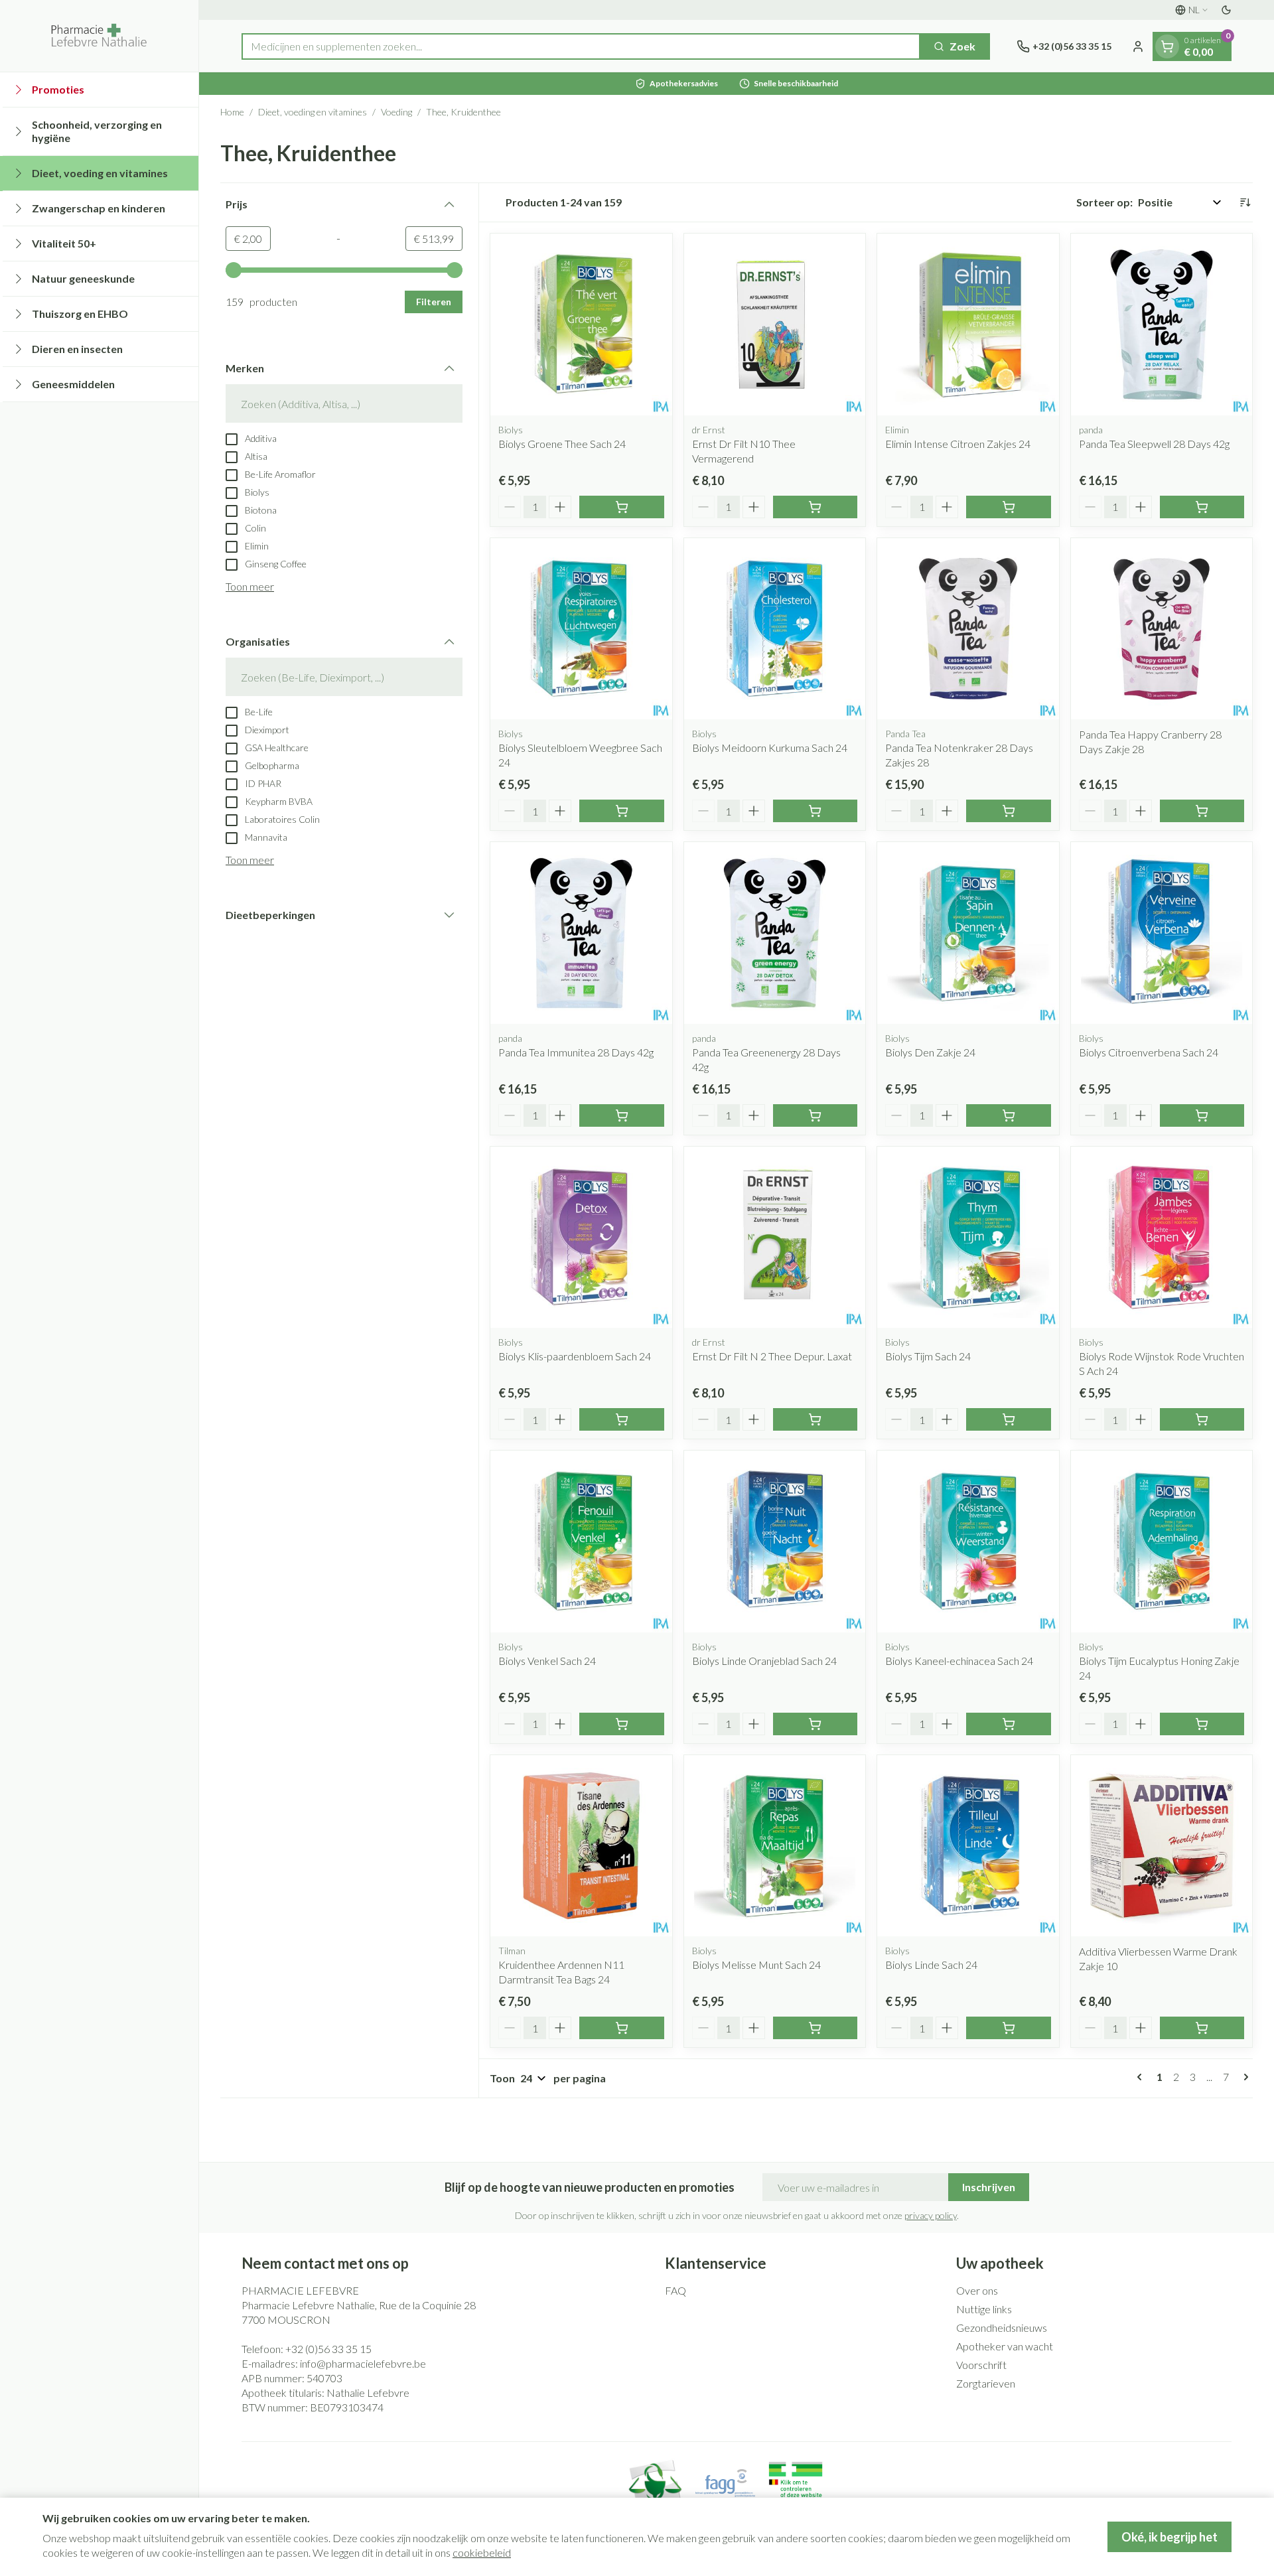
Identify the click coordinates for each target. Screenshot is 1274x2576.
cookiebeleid (482, 2552)
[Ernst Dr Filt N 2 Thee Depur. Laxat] (775, 1238)
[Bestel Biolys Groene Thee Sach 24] (622, 507)
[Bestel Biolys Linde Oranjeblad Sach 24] (815, 1724)
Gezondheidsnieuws (1002, 2327)
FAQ (675, 2290)
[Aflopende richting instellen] (1245, 202)
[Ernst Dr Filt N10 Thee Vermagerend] (775, 324)
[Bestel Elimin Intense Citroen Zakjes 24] (1009, 507)
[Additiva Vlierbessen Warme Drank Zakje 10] (1162, 1846)
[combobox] (581, 46)
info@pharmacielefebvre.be (363, 2363)
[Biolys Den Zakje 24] (968, 933)
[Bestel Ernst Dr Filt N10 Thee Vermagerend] (815, 507)
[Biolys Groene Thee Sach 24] (581, 324)
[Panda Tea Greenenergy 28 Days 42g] (775, 933)
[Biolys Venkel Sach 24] (581, 1541)
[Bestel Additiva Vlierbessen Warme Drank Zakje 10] (1202, 2028)
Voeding (396, 112)
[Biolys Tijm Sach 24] (968, 1238)
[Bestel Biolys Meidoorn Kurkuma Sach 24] (815, 811)
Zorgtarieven (986, 2383)
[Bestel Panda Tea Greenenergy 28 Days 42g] (815, 1115)
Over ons (977, 2290)
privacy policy (931, 2215)
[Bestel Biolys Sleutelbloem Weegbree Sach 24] (622, 811)
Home (232, 112)
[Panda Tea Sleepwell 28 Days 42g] (1162, 324)
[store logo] (99, 36)
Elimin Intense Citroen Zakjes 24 (958, 444)
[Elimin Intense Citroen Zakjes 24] (968, 324)
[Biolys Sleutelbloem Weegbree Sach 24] (581, 629)
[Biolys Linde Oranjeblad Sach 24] (775, 1541)
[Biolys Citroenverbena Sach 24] (1162, 933)
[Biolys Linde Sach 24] (968, 1846)
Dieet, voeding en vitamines (313, 112)
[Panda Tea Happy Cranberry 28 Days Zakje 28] (1162, 629)
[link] (1142, 2077)
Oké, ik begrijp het (1169, 2537)
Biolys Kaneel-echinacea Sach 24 (959, 1661)
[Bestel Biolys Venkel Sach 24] (622, 1724)
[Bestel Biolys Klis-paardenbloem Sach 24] (622, 1419)
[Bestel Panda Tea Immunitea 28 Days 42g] (622, 1115)
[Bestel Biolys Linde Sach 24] (1009, 2028)
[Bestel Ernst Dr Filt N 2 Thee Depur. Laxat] (815, 1419)
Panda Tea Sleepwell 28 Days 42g (1154, 444)
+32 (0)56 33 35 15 (328, 2349)
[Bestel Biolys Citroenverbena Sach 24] (1202, 1115)
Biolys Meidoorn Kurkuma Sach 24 (770, 748)
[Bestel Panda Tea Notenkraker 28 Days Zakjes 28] (1009, 811)
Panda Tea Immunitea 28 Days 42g (576, 1052)
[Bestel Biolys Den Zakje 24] (1009, 1115)
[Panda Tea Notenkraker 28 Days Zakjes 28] (968, 629)
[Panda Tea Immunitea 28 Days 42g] (581, 933)
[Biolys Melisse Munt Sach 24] (775, 1846)
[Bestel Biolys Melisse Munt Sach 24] (815, 2028)
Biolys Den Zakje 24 (930, 1052)
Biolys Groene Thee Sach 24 (562, 444)
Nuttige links (984, 2309)
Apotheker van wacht (1005, 2346)
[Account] (1138, 46)
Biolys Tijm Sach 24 (928, 1356)
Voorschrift (981, 2365)
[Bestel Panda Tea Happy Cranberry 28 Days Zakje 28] (1202, 811)
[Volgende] (1243, 2077)
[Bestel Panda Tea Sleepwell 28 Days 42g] (1202, 507)
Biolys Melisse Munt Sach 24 (756, 1965)
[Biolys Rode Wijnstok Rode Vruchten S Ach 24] (1162, 1238)
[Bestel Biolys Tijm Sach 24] (1009, 1419)
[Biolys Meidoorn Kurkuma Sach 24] (775, 629)
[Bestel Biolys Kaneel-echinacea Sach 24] (1009, 1724)
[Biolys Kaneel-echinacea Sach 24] (968, 1541)
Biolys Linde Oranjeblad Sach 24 (764, 1661)
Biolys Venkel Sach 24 (547, 1661)
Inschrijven (989, 2187)
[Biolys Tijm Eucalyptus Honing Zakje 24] (1162, 1541)
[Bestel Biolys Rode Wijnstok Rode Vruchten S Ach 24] (1202, 1419)
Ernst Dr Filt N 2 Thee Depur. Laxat (772, 1356)
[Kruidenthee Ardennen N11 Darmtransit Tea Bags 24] (581, 1846)
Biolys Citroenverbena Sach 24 (1149, 1052)
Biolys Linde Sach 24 (931, 1965)
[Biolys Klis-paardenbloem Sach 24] (581, 1238)
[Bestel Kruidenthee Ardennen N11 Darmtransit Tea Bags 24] (622, 2028)
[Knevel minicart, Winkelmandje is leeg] (1167, 46)
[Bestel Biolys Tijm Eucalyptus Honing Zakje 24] (1202, 1724)
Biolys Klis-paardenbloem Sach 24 (575, 1356)
